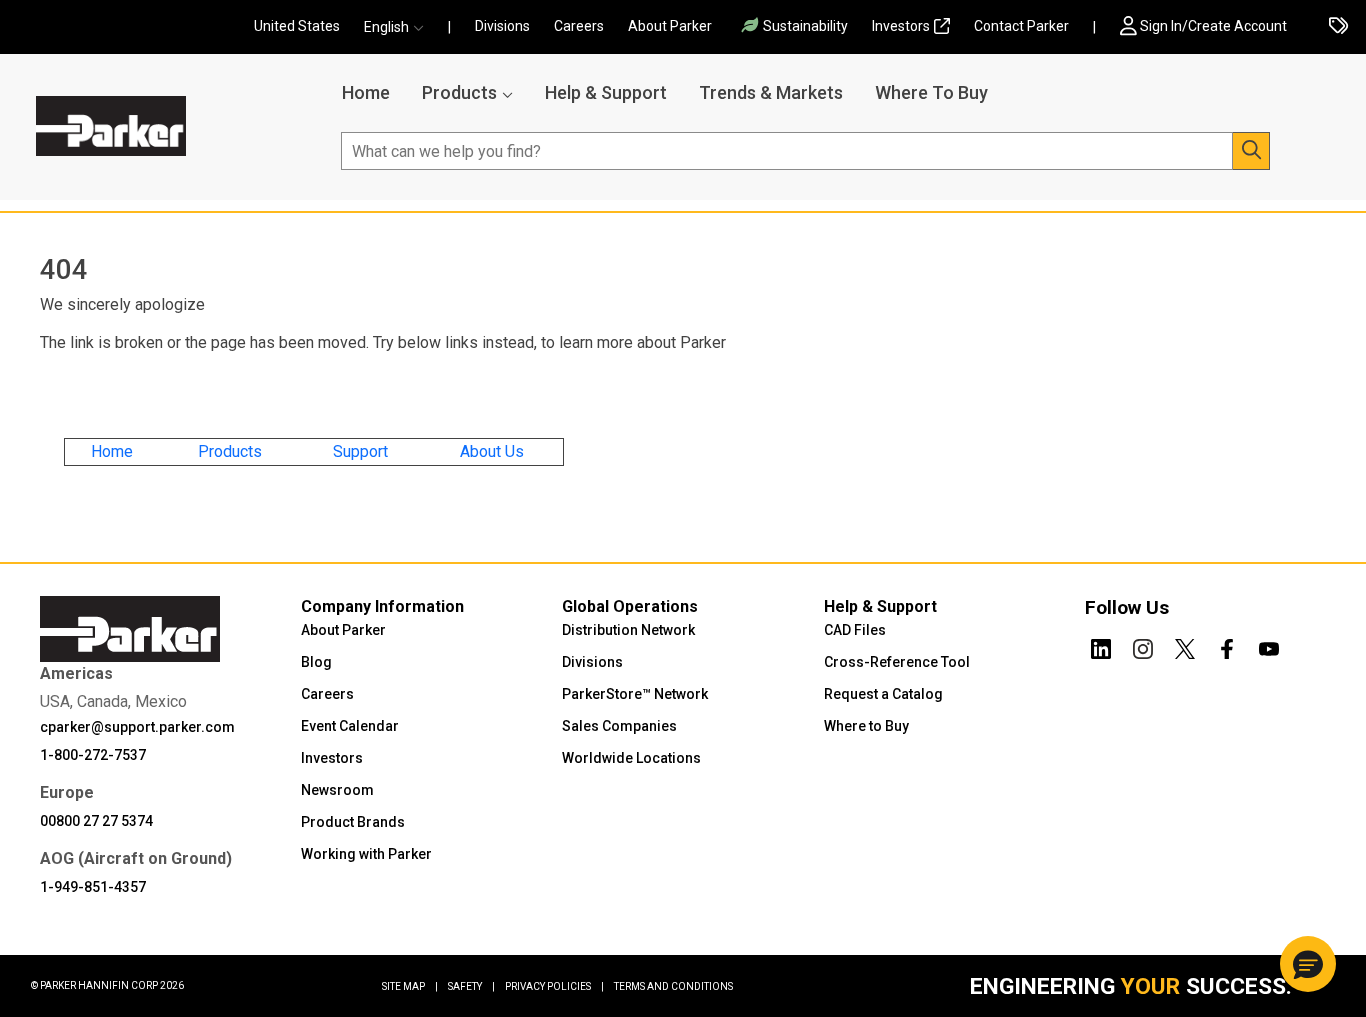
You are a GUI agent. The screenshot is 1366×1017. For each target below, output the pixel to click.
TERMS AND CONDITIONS (673, 986)
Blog (316, 662)
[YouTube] (1269, 645)
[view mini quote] (1338, 27)
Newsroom (337, 790)
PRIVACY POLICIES (554, 986)
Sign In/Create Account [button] (1213, 26)
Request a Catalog (883, 694)
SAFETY (471, 986)
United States (297, 26)
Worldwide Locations (631, 758)
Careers (579, 26)
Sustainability (805, 26)
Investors (901, 26)
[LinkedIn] (1101, 645)
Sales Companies (619, 726)
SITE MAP (410, 986)
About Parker (670, 26)
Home (366, 92)
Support (360, 451)
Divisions (502, 26)
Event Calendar (350, 726)
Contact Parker (1021, 26)
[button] (400, 27)
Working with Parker (366, 854)
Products (459, 92)
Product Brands (353, 822)
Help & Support (606, 92)
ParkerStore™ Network (635, 694)
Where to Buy (866, 726)
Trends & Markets (771, 92)
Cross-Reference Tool (897, 662)
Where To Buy (931, 92)
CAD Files (855, 630)
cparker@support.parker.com (137, 727)
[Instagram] (1143, 645)
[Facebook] (1227, 645)
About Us (492, 451)
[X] (1185, 645)
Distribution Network (628, 630)
